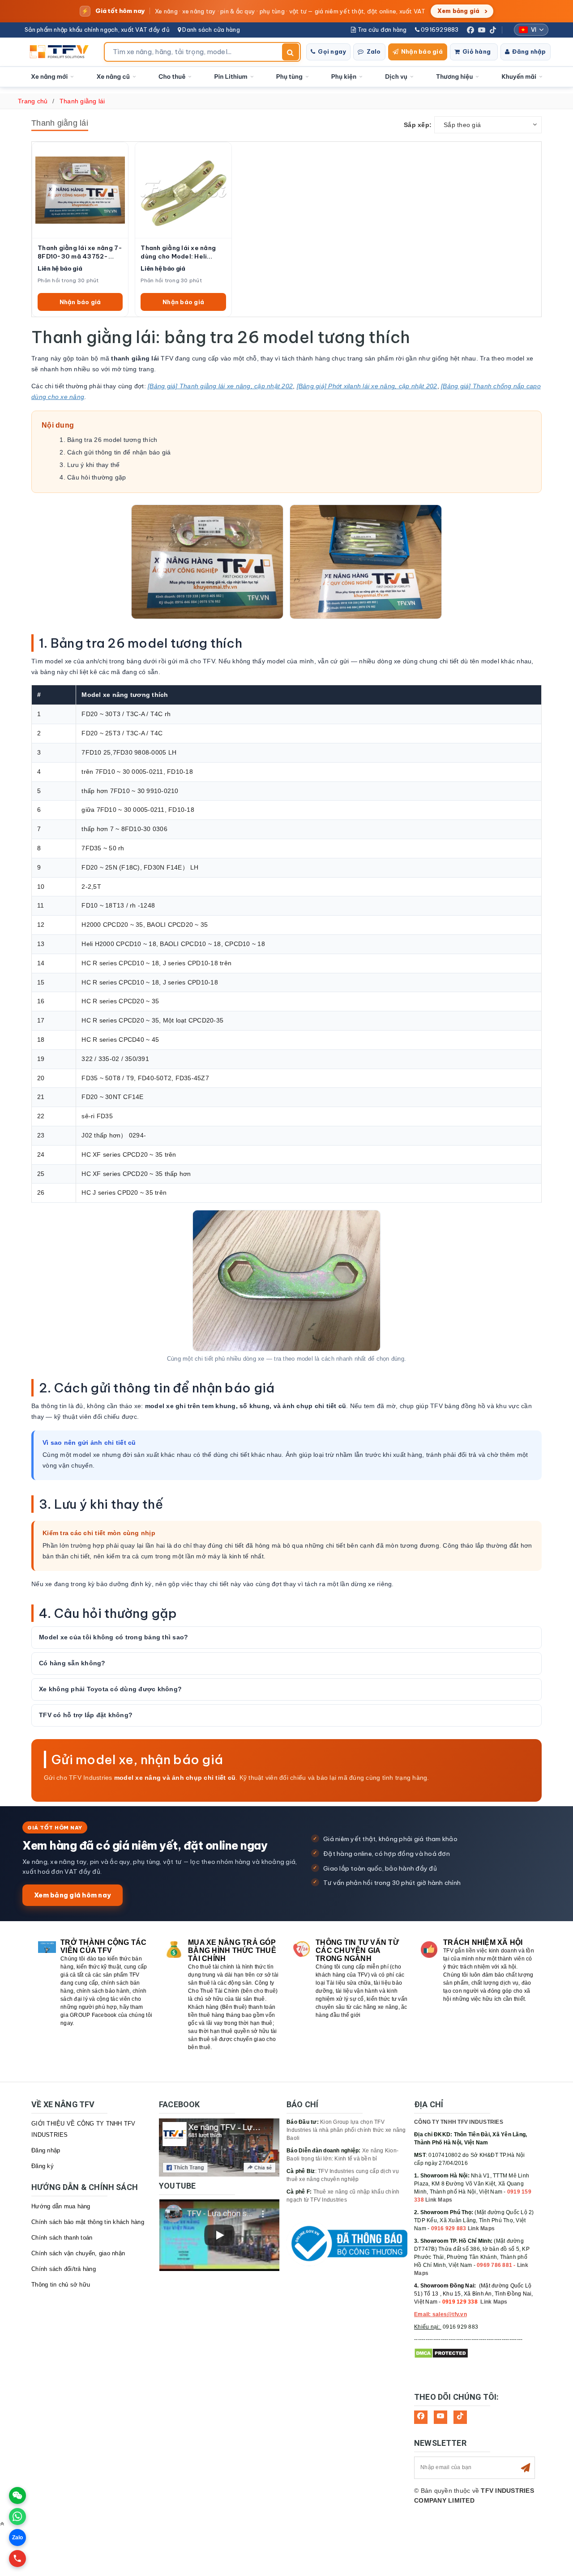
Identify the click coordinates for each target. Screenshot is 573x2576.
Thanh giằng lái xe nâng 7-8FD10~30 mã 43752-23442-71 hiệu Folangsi (80, 252)
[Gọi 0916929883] (17, 2559)
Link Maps (439, 2200)
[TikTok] (493, 30)
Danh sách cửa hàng (210, 30)
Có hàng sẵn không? (72, 1663)
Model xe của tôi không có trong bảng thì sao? (113, 1637)
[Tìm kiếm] (291, 52)
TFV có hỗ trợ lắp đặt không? (86, 1715)
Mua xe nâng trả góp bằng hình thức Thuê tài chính (232, 1950)
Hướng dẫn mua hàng (61, 2206)
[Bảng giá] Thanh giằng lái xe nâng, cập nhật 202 (220, 386)
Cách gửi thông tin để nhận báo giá (119, 452)
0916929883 (439, 30)
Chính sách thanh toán (62, 2238)
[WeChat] (17, 2495)
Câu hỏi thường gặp (97, 477)
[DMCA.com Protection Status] (441, 2353)
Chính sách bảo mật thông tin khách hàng (88, 2222)
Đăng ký (43, 2166)
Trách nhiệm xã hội (483, 1942)
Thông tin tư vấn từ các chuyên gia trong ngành (357, 1950)
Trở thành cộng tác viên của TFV (104, 1946)
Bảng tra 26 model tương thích (112, 440)
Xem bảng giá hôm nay (73, 1895)
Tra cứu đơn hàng (381, 30)
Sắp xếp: (418, 125)
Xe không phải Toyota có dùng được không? (110, 1689)
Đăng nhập (529, 51)
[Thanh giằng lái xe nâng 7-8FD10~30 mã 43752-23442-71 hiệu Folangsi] (80, 190)
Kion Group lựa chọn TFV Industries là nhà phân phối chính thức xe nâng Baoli (346, 2130)
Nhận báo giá (422, 51)
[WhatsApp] (17, 2517)
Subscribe (526, 2468)
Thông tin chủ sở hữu (61, 2285)
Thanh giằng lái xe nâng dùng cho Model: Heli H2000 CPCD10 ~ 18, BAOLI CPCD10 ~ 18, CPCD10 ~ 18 (178, 252)
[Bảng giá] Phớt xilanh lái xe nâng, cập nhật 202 (367, 386)
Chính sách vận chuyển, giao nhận (78, 2253)
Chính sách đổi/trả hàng (64, 2269)
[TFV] (62, 52)
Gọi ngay (332, 51)
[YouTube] (482, 30)
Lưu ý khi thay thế (94, 465)
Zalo (374, 51)
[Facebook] (470, 30)
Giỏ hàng (477, 51)
